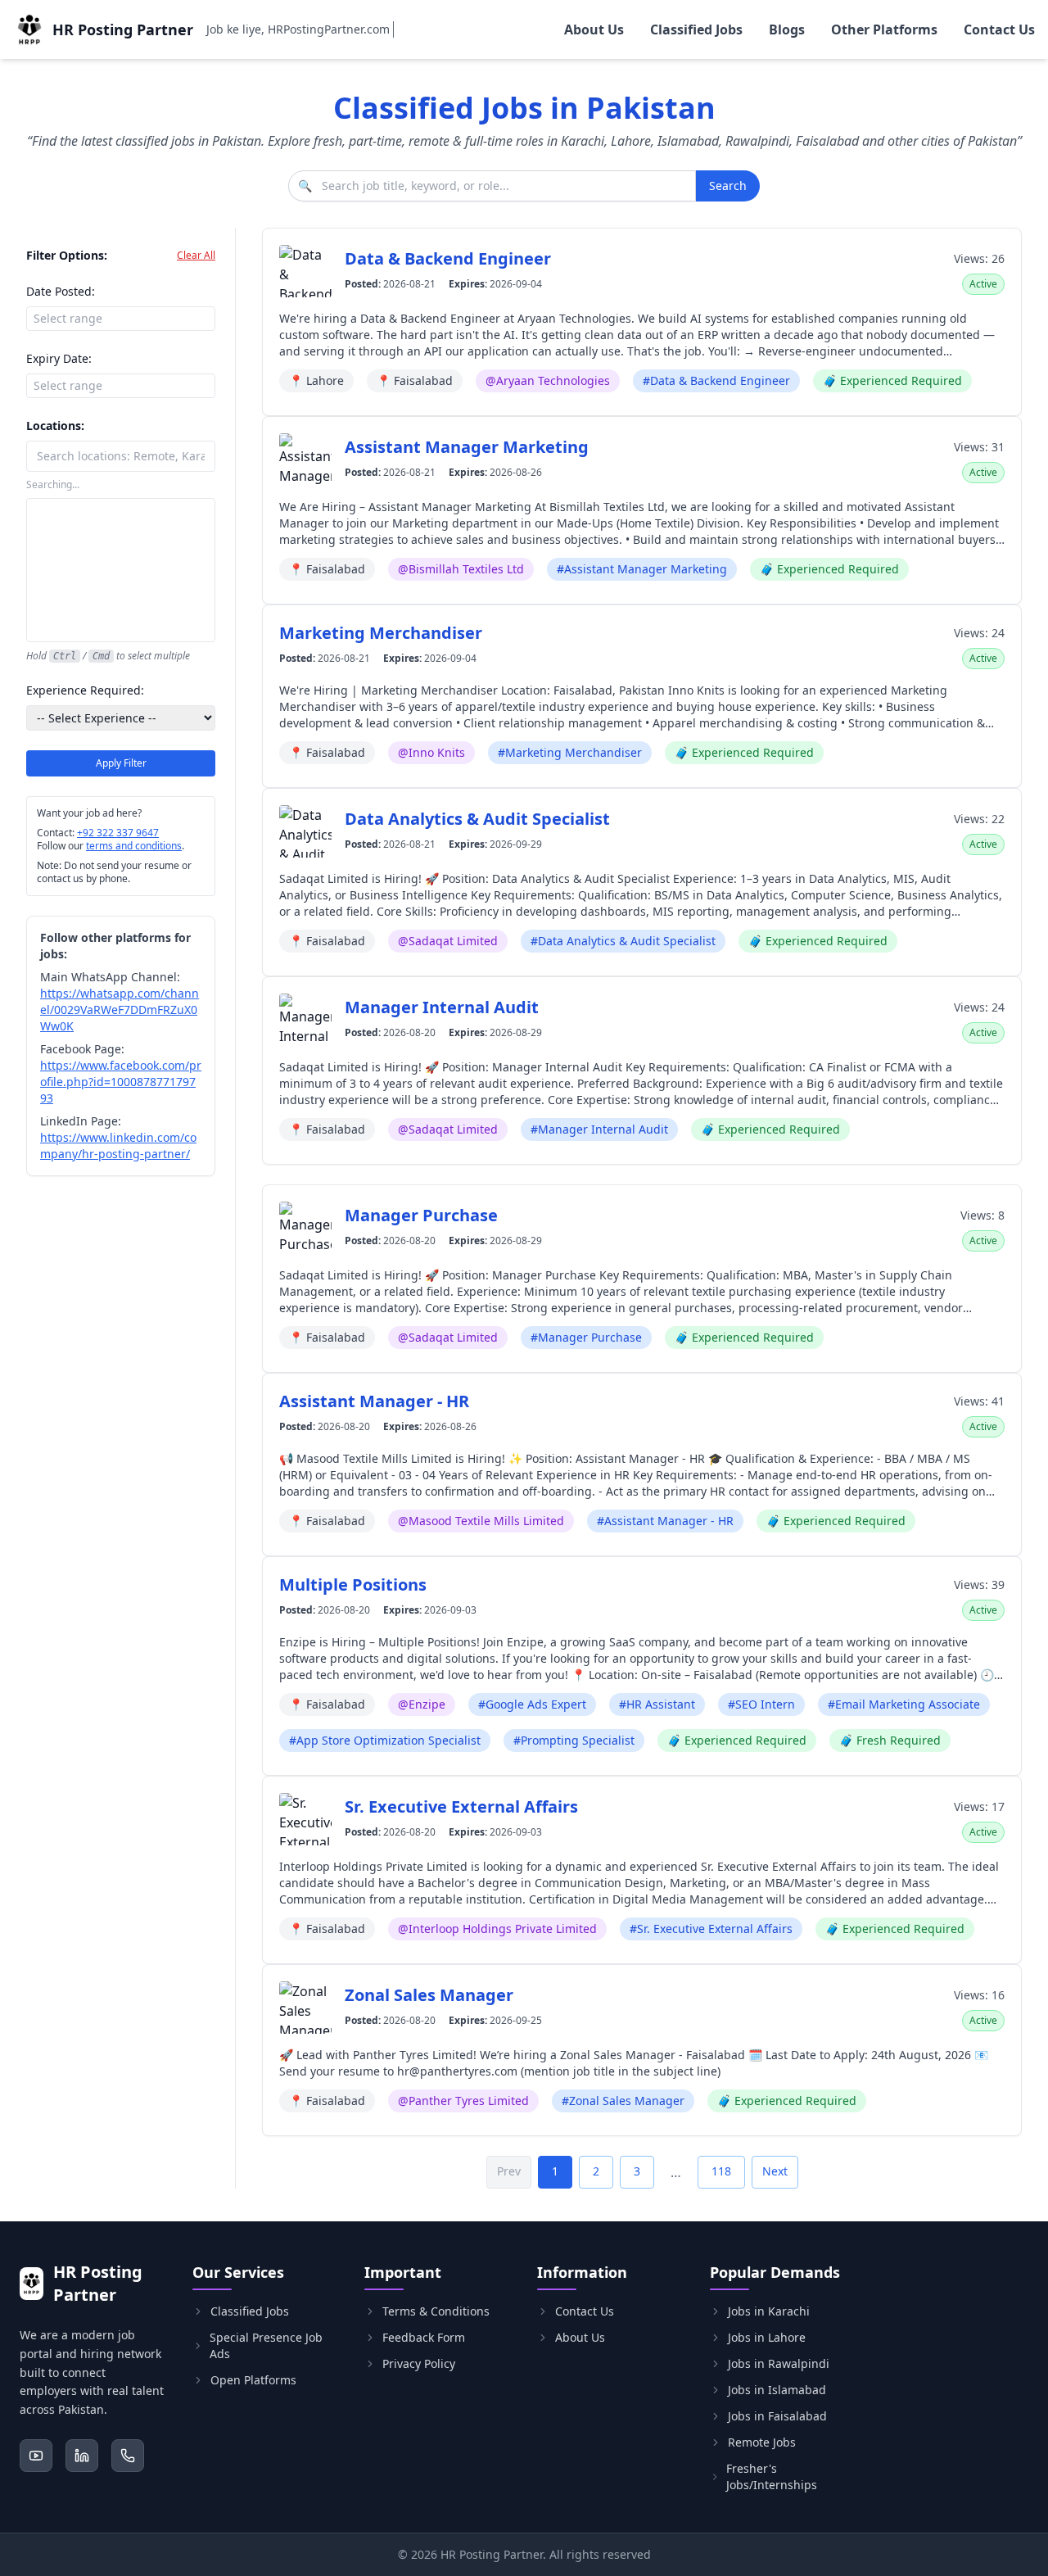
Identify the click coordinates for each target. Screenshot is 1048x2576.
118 (721, 2171)
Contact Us (999, 29)
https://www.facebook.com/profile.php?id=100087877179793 (121, 1082)
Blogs (787, 29)
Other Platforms (884, 29)
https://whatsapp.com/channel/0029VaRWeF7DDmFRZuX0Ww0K (120, 1010)
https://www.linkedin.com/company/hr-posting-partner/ (118, 1145)
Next (775, 2171)
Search (728, 186)
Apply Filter (121, 763)
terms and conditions (134, 846)
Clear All (196, 256)
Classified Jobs (696, 29)
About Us (594, 29)
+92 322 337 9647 (118, 833)
